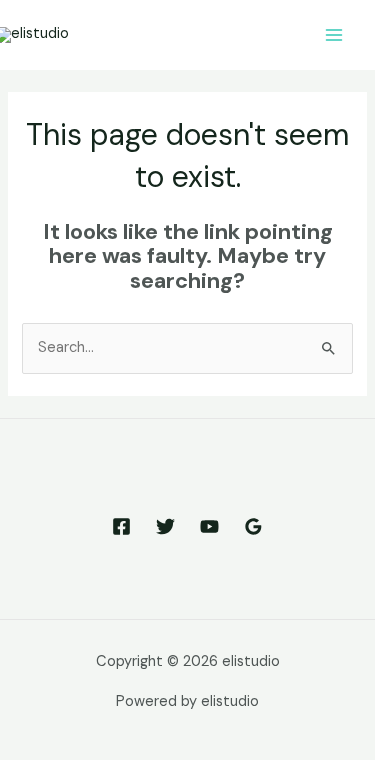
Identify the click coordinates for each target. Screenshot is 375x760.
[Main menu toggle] (334, 35)
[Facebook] (121, 526)
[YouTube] (209, 526)
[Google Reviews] (253, 526)
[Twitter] (165, 526)
